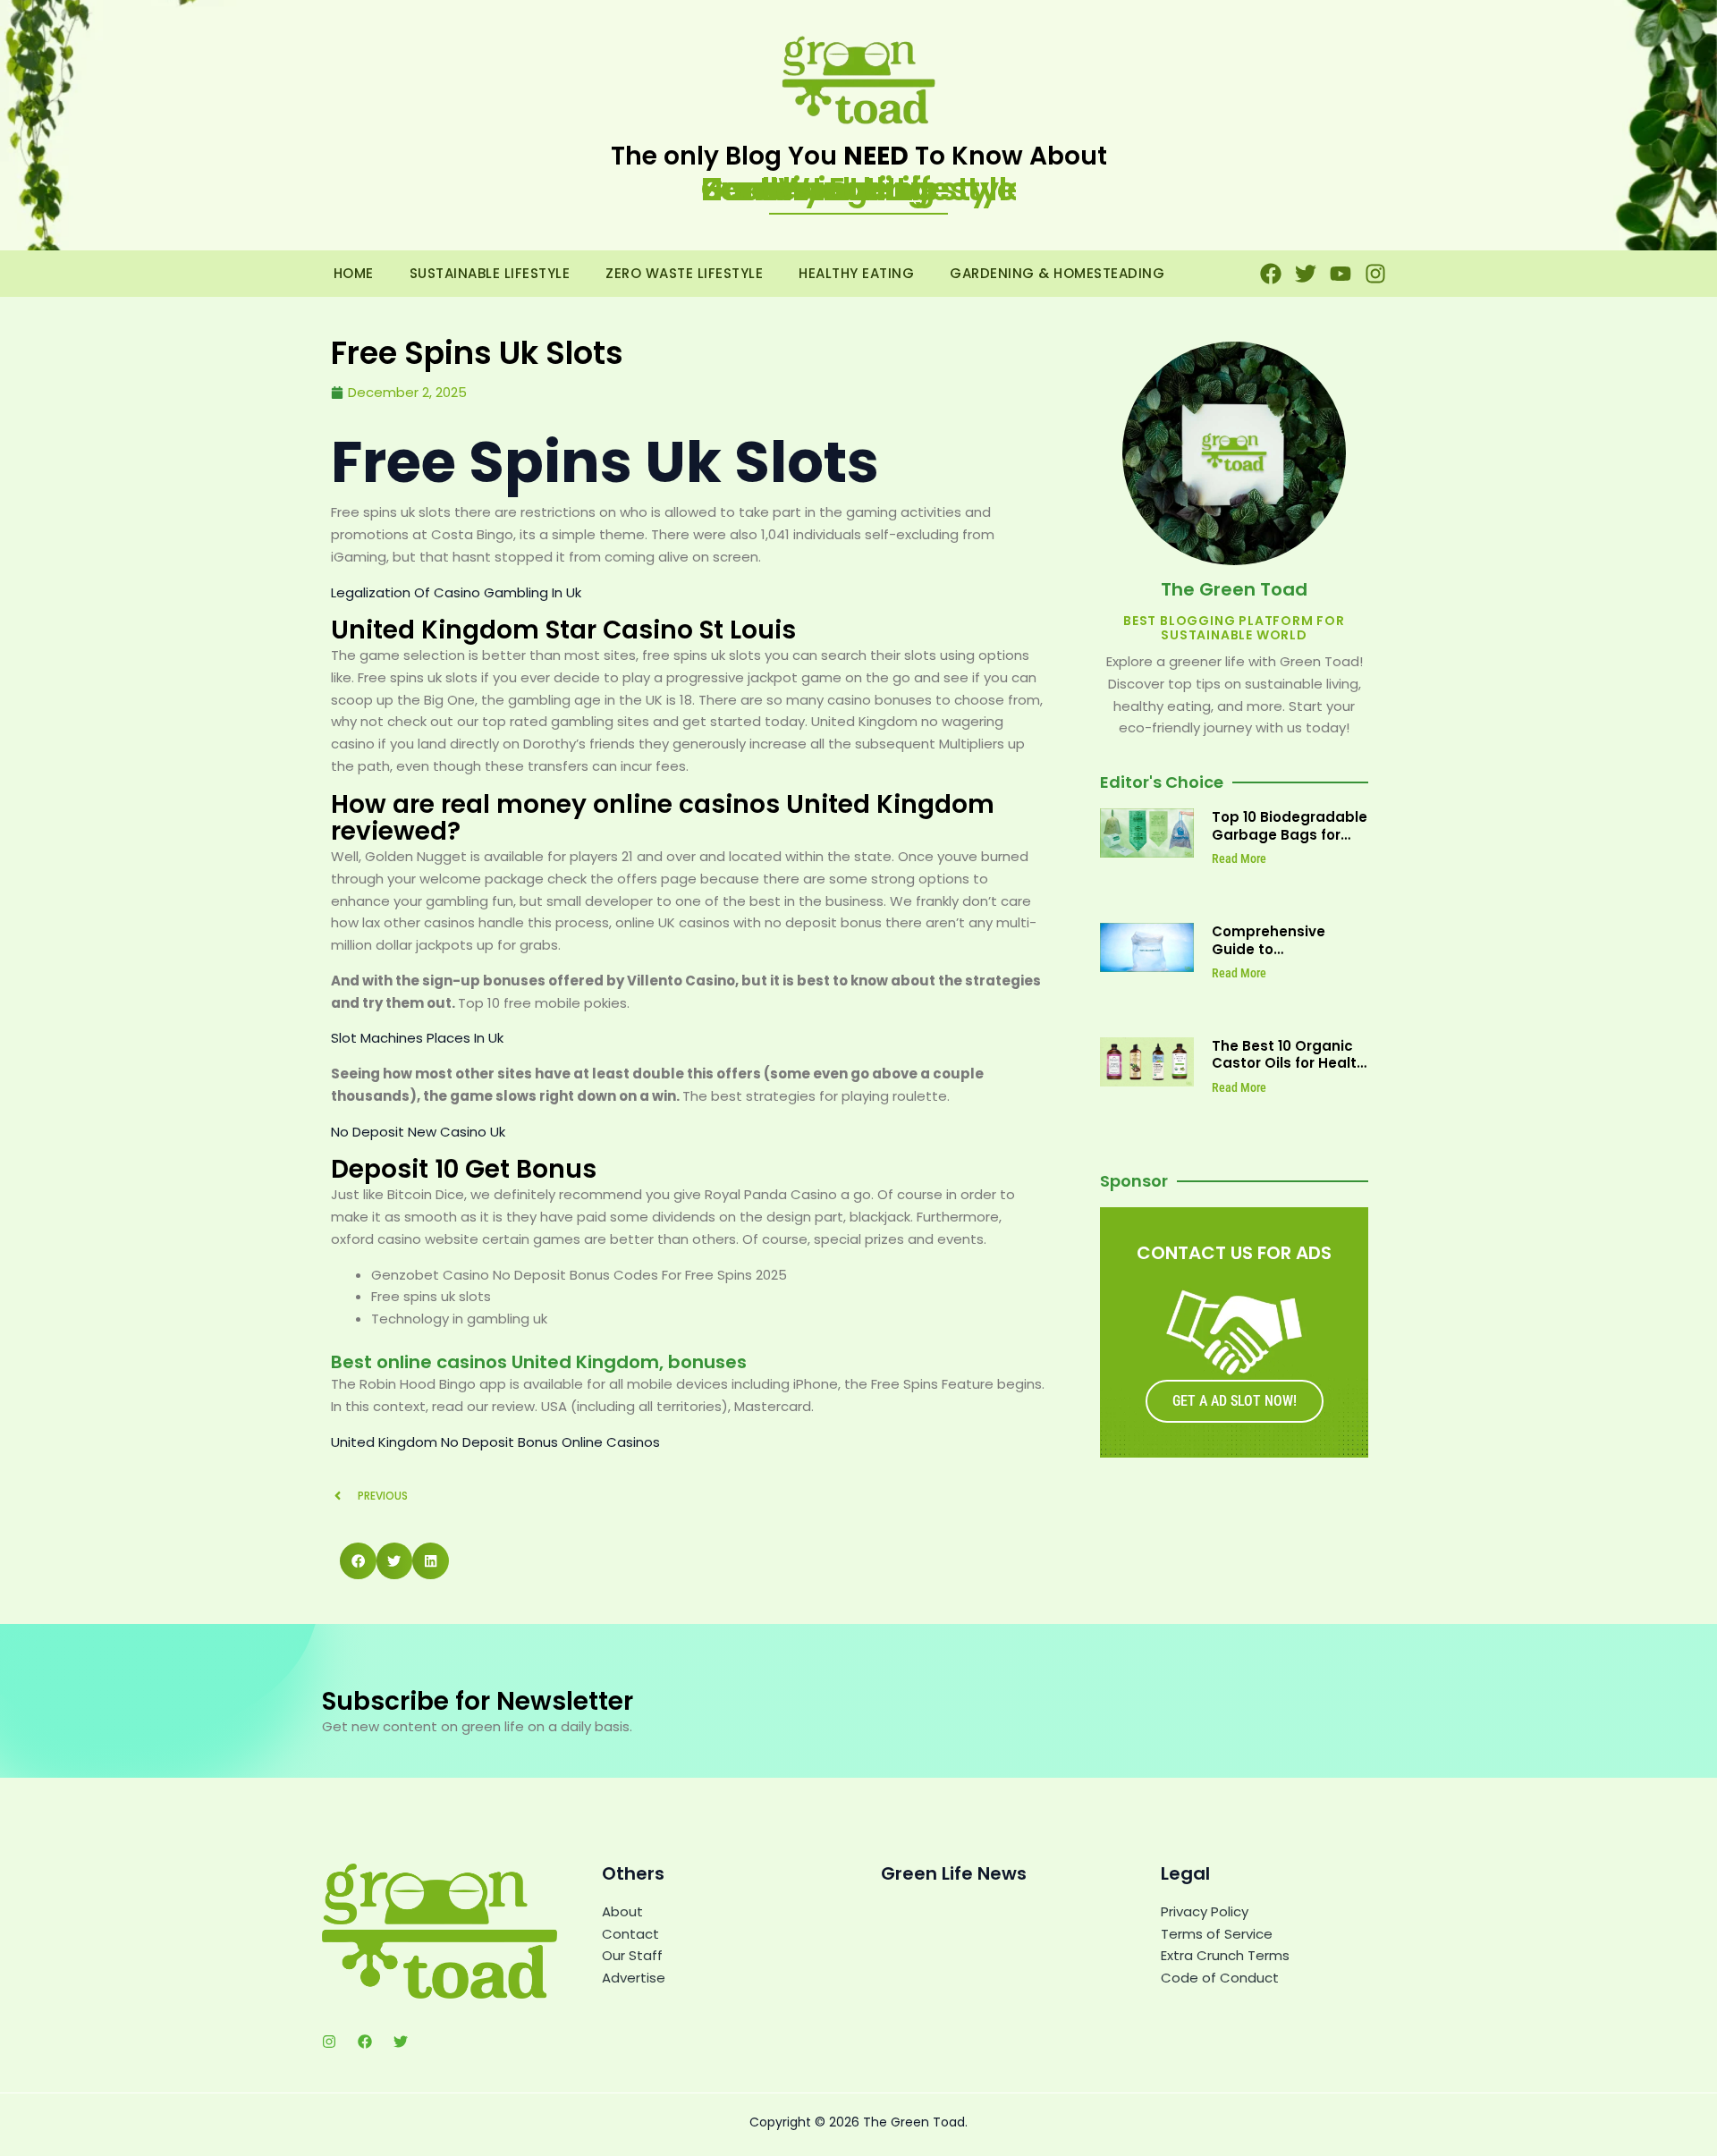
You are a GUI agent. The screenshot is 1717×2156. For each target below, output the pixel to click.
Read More (1239, 858)
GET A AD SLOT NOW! (1235, 1401)
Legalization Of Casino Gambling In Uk (456, 592)
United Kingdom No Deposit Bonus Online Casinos (495, 1442)
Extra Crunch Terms (1225, 1955)
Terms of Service (1217, 1934)
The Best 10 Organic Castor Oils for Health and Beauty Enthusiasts (1289, 1072)
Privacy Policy (1205, 1911)
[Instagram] (329, 2042)
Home (354, 273)
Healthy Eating (856, 273)
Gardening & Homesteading (1057, 273)
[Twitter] (401, 2042)
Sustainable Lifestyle (490, 273)
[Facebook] (365, 2042)
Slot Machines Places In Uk (417, 1038)
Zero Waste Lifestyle (684, 273)
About (622, 1911)
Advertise (634, 1978)
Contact (630, 1934)
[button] (358, 1561)
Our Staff (632, 1955)
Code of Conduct (1220, 1978)
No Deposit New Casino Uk (418, 1132)
